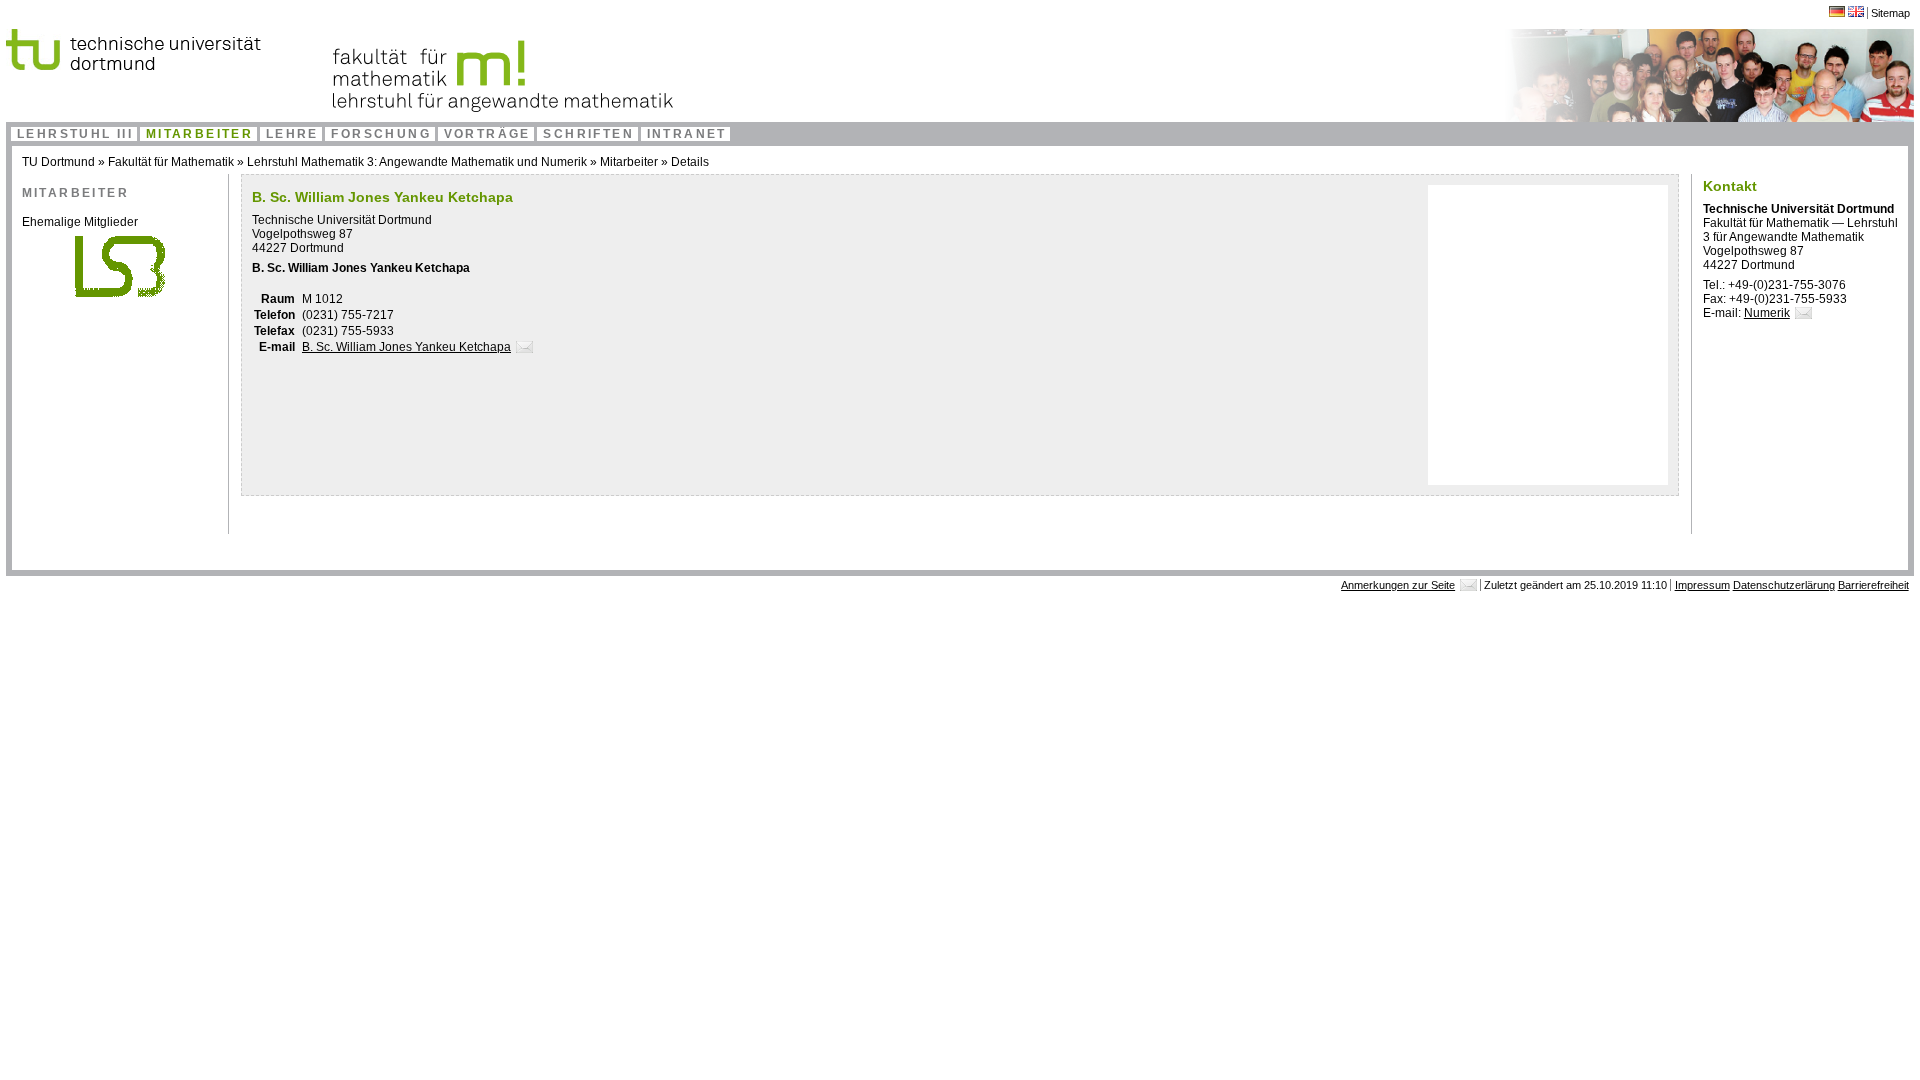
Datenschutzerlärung (1784, 585)
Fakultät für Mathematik (171, 162)
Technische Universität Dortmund (342, 220)
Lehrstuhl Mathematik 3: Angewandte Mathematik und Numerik (417, 162)
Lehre (292, 134)
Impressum (1702, 585)
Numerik (1767, 313)
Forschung (381, 134)
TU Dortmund (58, 162)
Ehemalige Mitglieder (80, 222)
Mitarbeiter (199, 134)
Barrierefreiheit (1873, 585)
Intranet (687, 134)
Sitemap (1890, 13)
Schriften (588, 134)
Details (690, 162)
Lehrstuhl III (75, 134)
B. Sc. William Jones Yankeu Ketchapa (406, 347)
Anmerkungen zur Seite (1398, 585)
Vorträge (487, 134)
